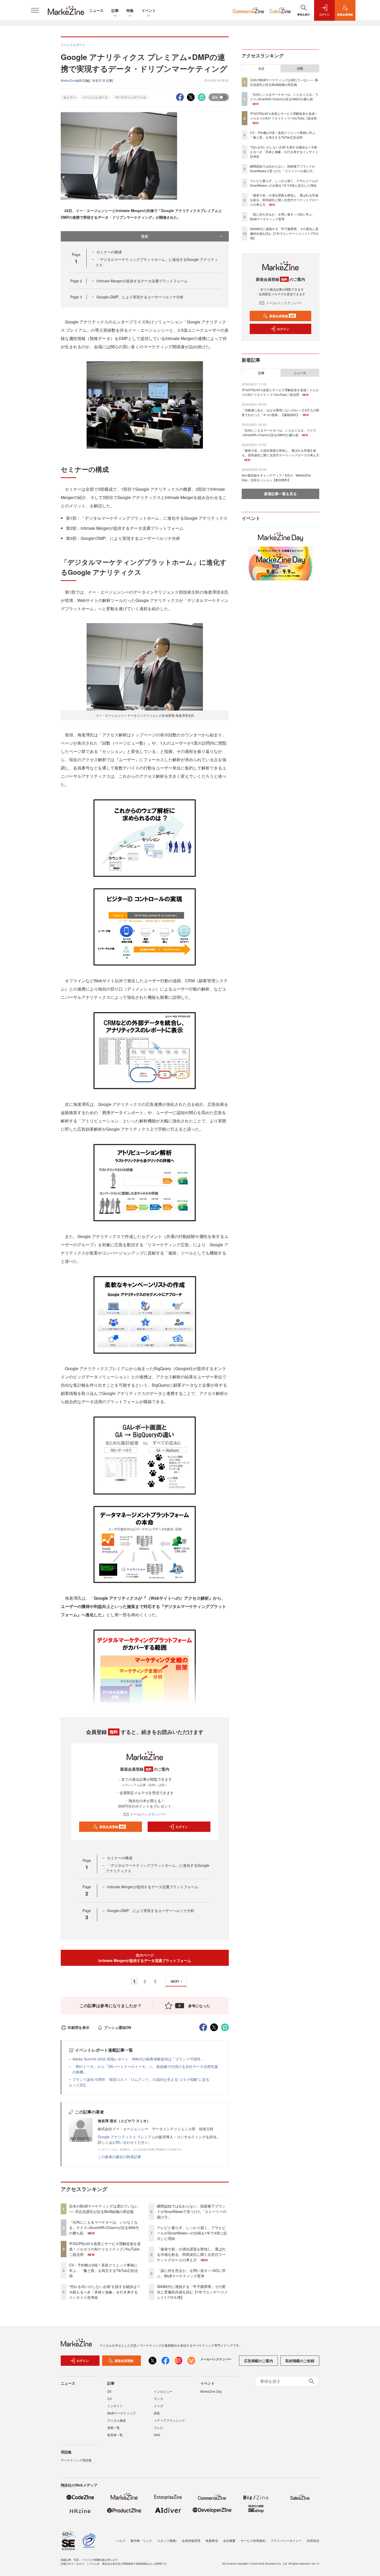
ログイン (182, 1827)
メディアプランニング (169, 2420)
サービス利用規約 (253, 2540)
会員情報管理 (191, 2540)
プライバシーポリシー (286, 2540)
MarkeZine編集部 (73, 80)
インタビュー (163, 2391)
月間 (300, 69)
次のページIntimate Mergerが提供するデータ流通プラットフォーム (145, 1958)
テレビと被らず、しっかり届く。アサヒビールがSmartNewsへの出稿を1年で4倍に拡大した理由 (192, 2233)
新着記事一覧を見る (280, 494)
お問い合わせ (123, 2142)
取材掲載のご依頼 (300, 2361)
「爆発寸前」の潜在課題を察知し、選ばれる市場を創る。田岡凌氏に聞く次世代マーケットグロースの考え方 (191, 2254)
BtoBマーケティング (121, 2413)
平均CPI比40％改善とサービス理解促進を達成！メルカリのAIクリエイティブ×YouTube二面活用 (105, 2249)
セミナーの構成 (109, 252)
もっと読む (78, 2085)
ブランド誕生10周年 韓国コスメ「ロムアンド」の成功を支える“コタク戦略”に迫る (141, 2079)
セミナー (70, 97)
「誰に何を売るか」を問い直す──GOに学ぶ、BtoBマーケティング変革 (191, 2273)
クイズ (158, 2406)
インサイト (115, 2406)
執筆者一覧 (115, 2435)
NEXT (175, 1981)
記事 (115, 10)
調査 (157, 2413)
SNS (157, 2435)
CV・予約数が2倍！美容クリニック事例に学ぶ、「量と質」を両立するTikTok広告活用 (103, 2270)
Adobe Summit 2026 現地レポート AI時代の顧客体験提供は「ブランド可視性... (138, 2059)
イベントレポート (95, 97)
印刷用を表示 (79, 2027)
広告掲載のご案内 (259, 2361)
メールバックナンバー (148, 1814)
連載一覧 (113, 2427)
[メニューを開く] (35, 10)
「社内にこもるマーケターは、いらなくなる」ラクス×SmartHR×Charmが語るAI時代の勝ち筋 (104, 2227)
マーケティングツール (131, 97)
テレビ (158, 2427)
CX (109, 2399)
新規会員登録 (112, 1827)
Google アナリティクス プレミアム (126, 2137)
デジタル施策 (117, 2420)
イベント (149, 10)
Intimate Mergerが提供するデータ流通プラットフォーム (142, 281)
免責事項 (212, 2540)
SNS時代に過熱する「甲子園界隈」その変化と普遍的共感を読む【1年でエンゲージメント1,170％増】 (192, 2292)
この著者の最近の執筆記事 (119, 2157)
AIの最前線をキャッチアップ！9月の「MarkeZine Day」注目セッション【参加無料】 (276, 477)
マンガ (158, 2399)
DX (109, 2391)
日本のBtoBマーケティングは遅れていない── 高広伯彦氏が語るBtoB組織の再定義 (104, 2209)
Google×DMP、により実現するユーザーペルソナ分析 (140, 297)
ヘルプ (120, 2540)
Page (76, 281)
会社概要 (229, 2540)
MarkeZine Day (211, 2391)
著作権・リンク (141, 2540)
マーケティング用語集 (76, 2460)
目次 (145, 236)
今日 (261, 69)
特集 (130, 10)
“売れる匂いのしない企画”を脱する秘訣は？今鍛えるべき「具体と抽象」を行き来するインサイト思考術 (105, 2292)
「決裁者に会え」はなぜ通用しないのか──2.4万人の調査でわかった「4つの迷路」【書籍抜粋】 (280, 412)
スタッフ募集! (167, 2540)
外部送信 (313, 2540)
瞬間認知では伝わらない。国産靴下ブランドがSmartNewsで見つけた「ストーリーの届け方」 (192, 2211)
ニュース (96, 10)
